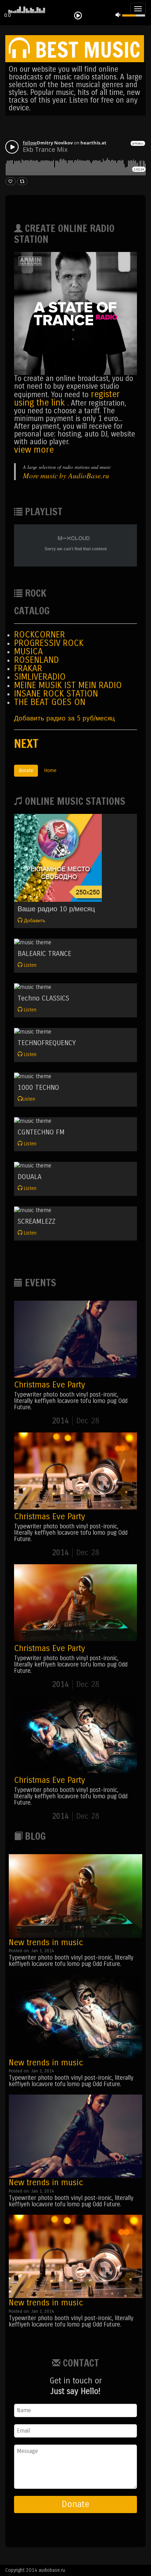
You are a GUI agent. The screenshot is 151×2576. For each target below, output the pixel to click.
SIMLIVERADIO (40, 677)
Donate (75, 2504)
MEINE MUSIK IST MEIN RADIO (68, 685)
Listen (29, 965)
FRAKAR (28, 668)
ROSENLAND (37, 660)
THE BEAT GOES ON (50, 702)
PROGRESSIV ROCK (49, 643)
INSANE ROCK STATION (56, 694)
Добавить (34, 921)
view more (34, 450)
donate (26, 771)
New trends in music (46, 1942)
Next (26, 743)
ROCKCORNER (40, 635)
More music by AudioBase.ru (66, 475)
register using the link (67, 399)
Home (50, 771)
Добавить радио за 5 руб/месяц (64, 718)
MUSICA (28, 652)
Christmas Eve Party (50, 1385)
